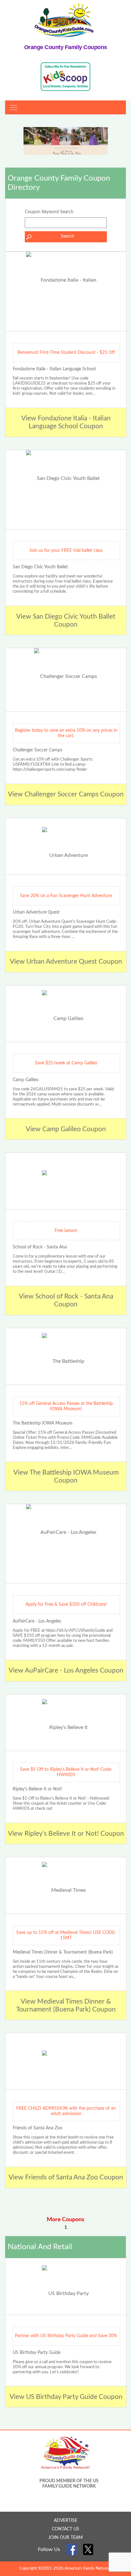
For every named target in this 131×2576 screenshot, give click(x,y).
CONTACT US (65, 2529)
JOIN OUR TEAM (65, 2538)
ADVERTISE (65, 2521)
